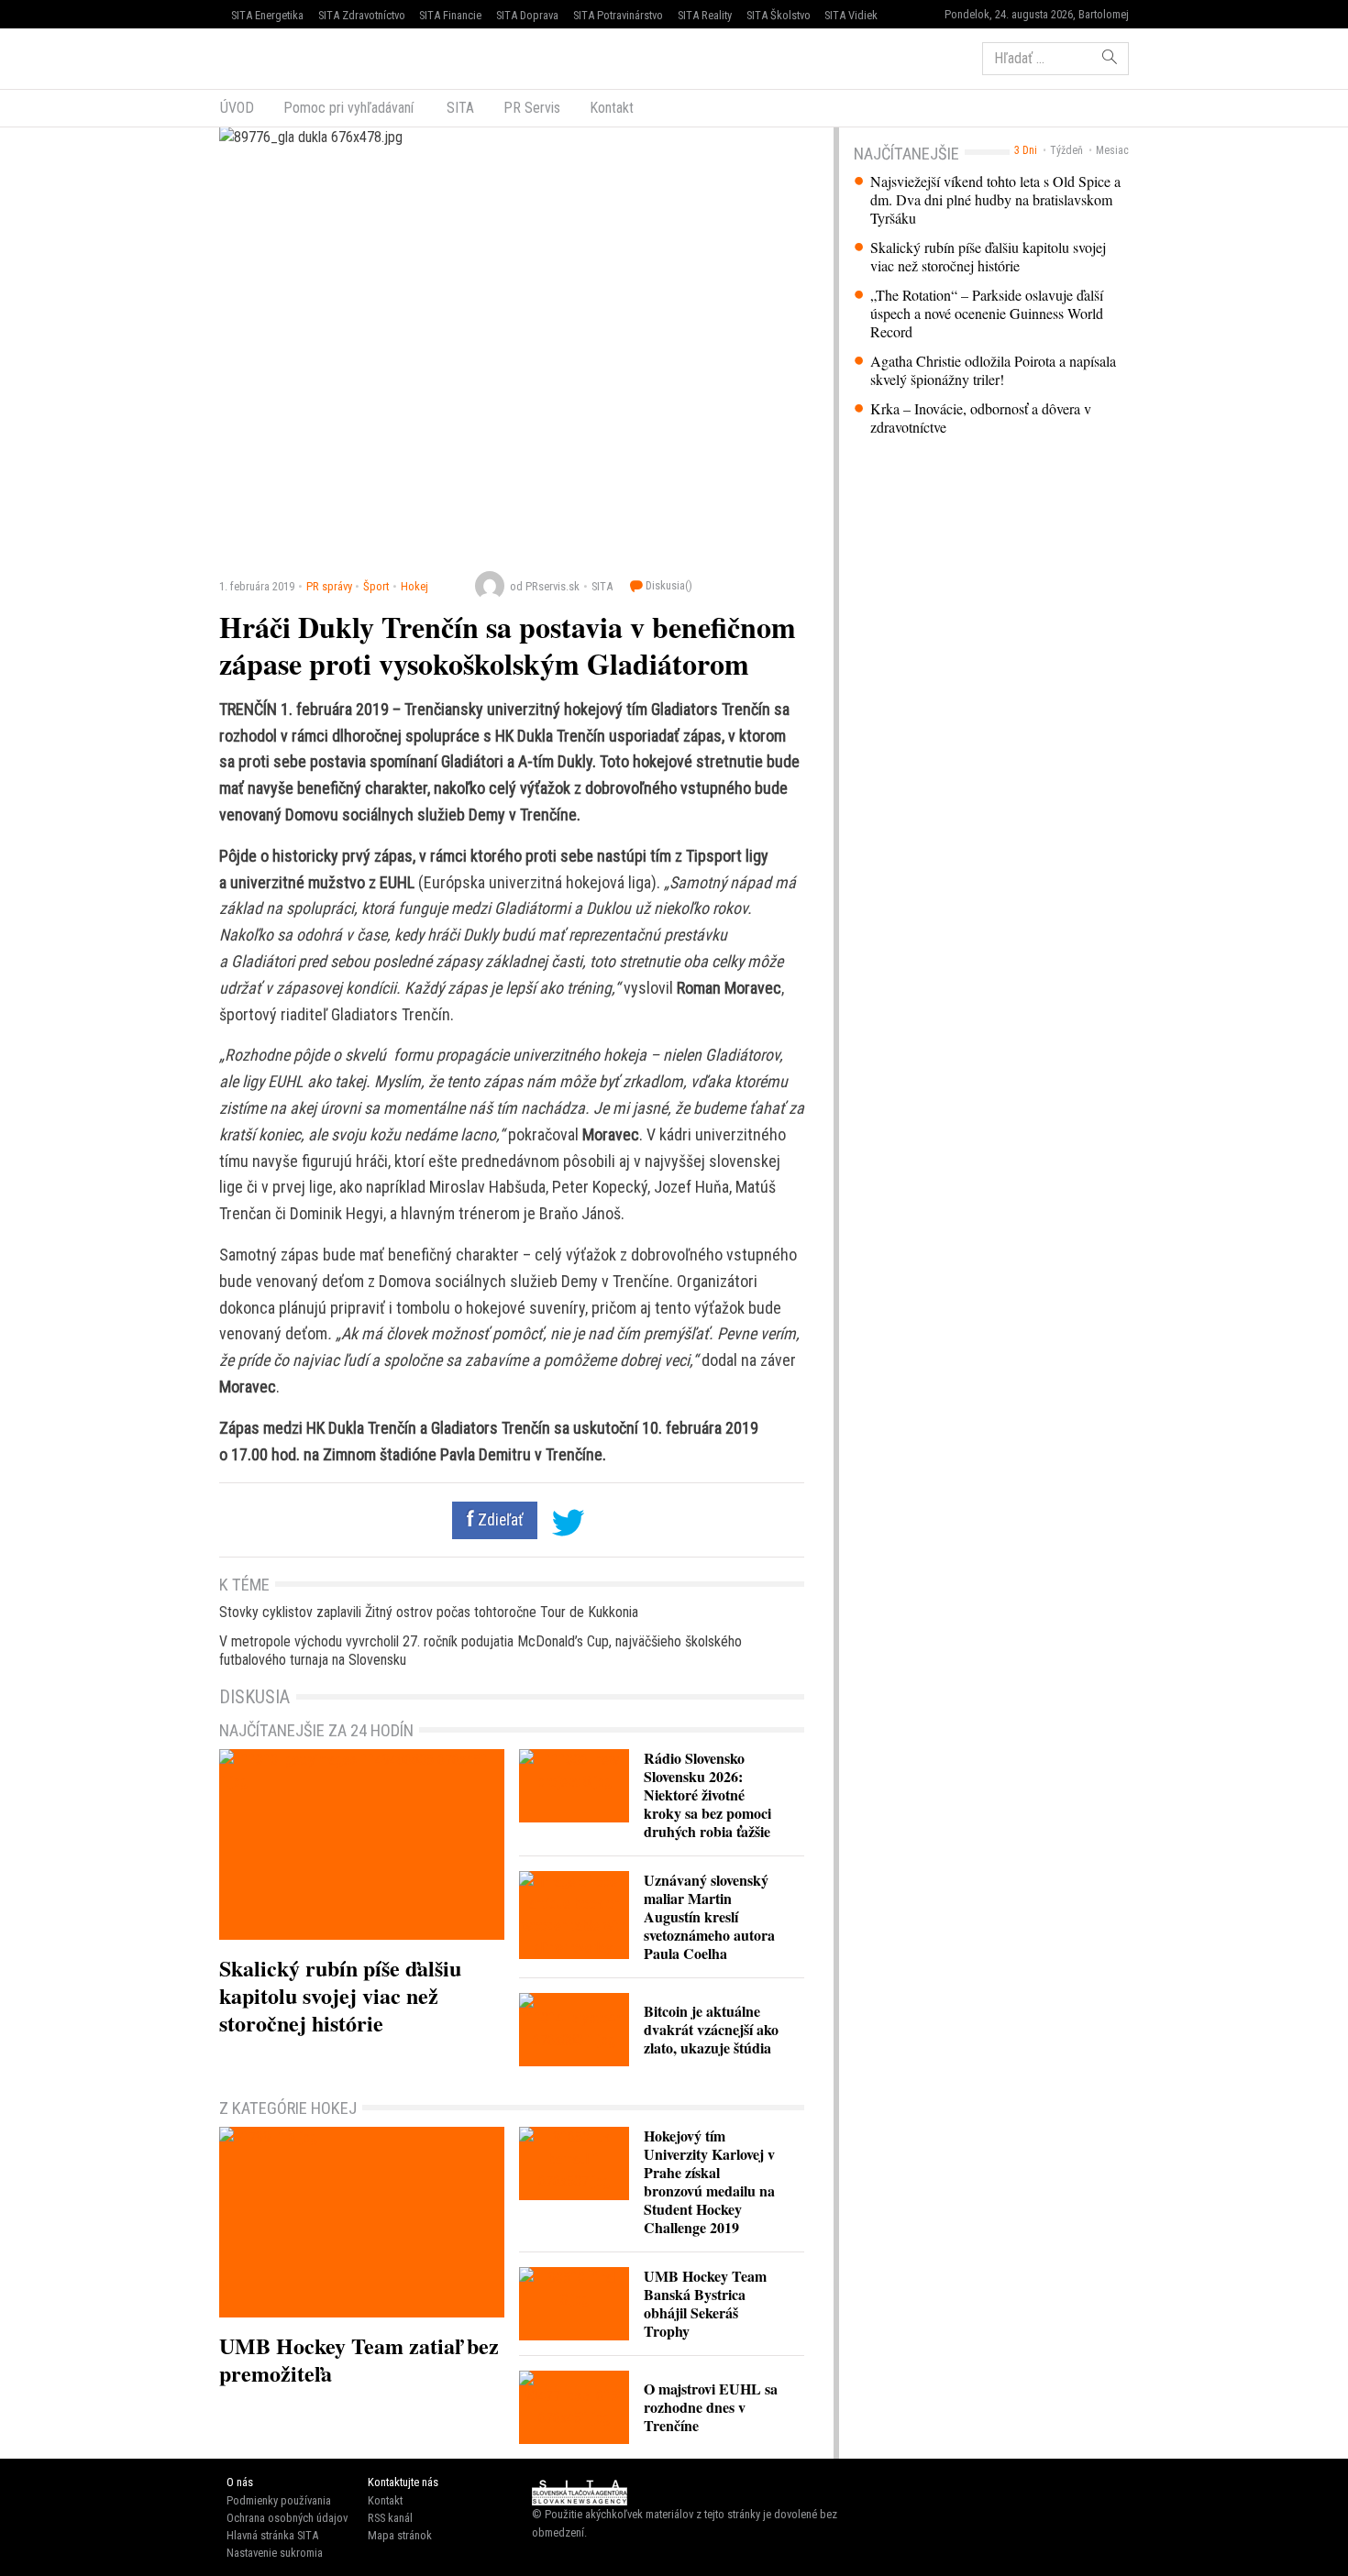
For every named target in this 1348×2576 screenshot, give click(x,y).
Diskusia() (668, 585)
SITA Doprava (527, 15)
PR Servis (532, 108)
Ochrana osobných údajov (287, 2518)
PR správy (329, 586)
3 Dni (1026, 150)
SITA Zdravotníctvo (362, 15)
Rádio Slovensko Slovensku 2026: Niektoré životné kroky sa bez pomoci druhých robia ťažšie (707, 1794)
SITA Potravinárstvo (618, 15)
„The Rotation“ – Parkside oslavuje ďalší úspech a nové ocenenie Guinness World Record (987, 314)
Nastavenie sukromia (275, 2553)
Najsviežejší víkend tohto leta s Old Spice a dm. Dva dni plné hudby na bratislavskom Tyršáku (995, 200)
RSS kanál (390, 2518)
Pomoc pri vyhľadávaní (348, 108)
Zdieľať (499, 1520)
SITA (459, 108)
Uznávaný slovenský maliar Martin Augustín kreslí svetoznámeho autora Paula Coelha (709, 1916)
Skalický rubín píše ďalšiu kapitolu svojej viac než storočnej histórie (988, 257)
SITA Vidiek (851, 15)
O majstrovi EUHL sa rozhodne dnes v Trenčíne (711, 2407)
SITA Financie (450, 15)
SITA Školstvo (779, 15)
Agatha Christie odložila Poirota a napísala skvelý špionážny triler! (993, 370)
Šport (376, 586)
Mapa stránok (400, 2535)
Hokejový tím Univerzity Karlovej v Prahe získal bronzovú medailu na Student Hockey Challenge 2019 (709, 2181)
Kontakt (612, 108)
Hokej (414, 586)
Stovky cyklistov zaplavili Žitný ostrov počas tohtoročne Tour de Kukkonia (429, 1612)
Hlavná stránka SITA (272, 2535)
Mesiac (1112, 150)
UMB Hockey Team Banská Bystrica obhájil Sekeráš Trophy (705, 2303)
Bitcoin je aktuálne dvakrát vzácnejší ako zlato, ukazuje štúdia (711, 2029)
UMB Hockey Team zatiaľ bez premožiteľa (359, 2359)
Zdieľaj (275, 57)
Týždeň (1066, 150)
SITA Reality (705, 15)
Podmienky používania (279, 2500)
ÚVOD (237, 108)
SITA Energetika (267, 15)
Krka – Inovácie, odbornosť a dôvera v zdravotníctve (981, 418)
